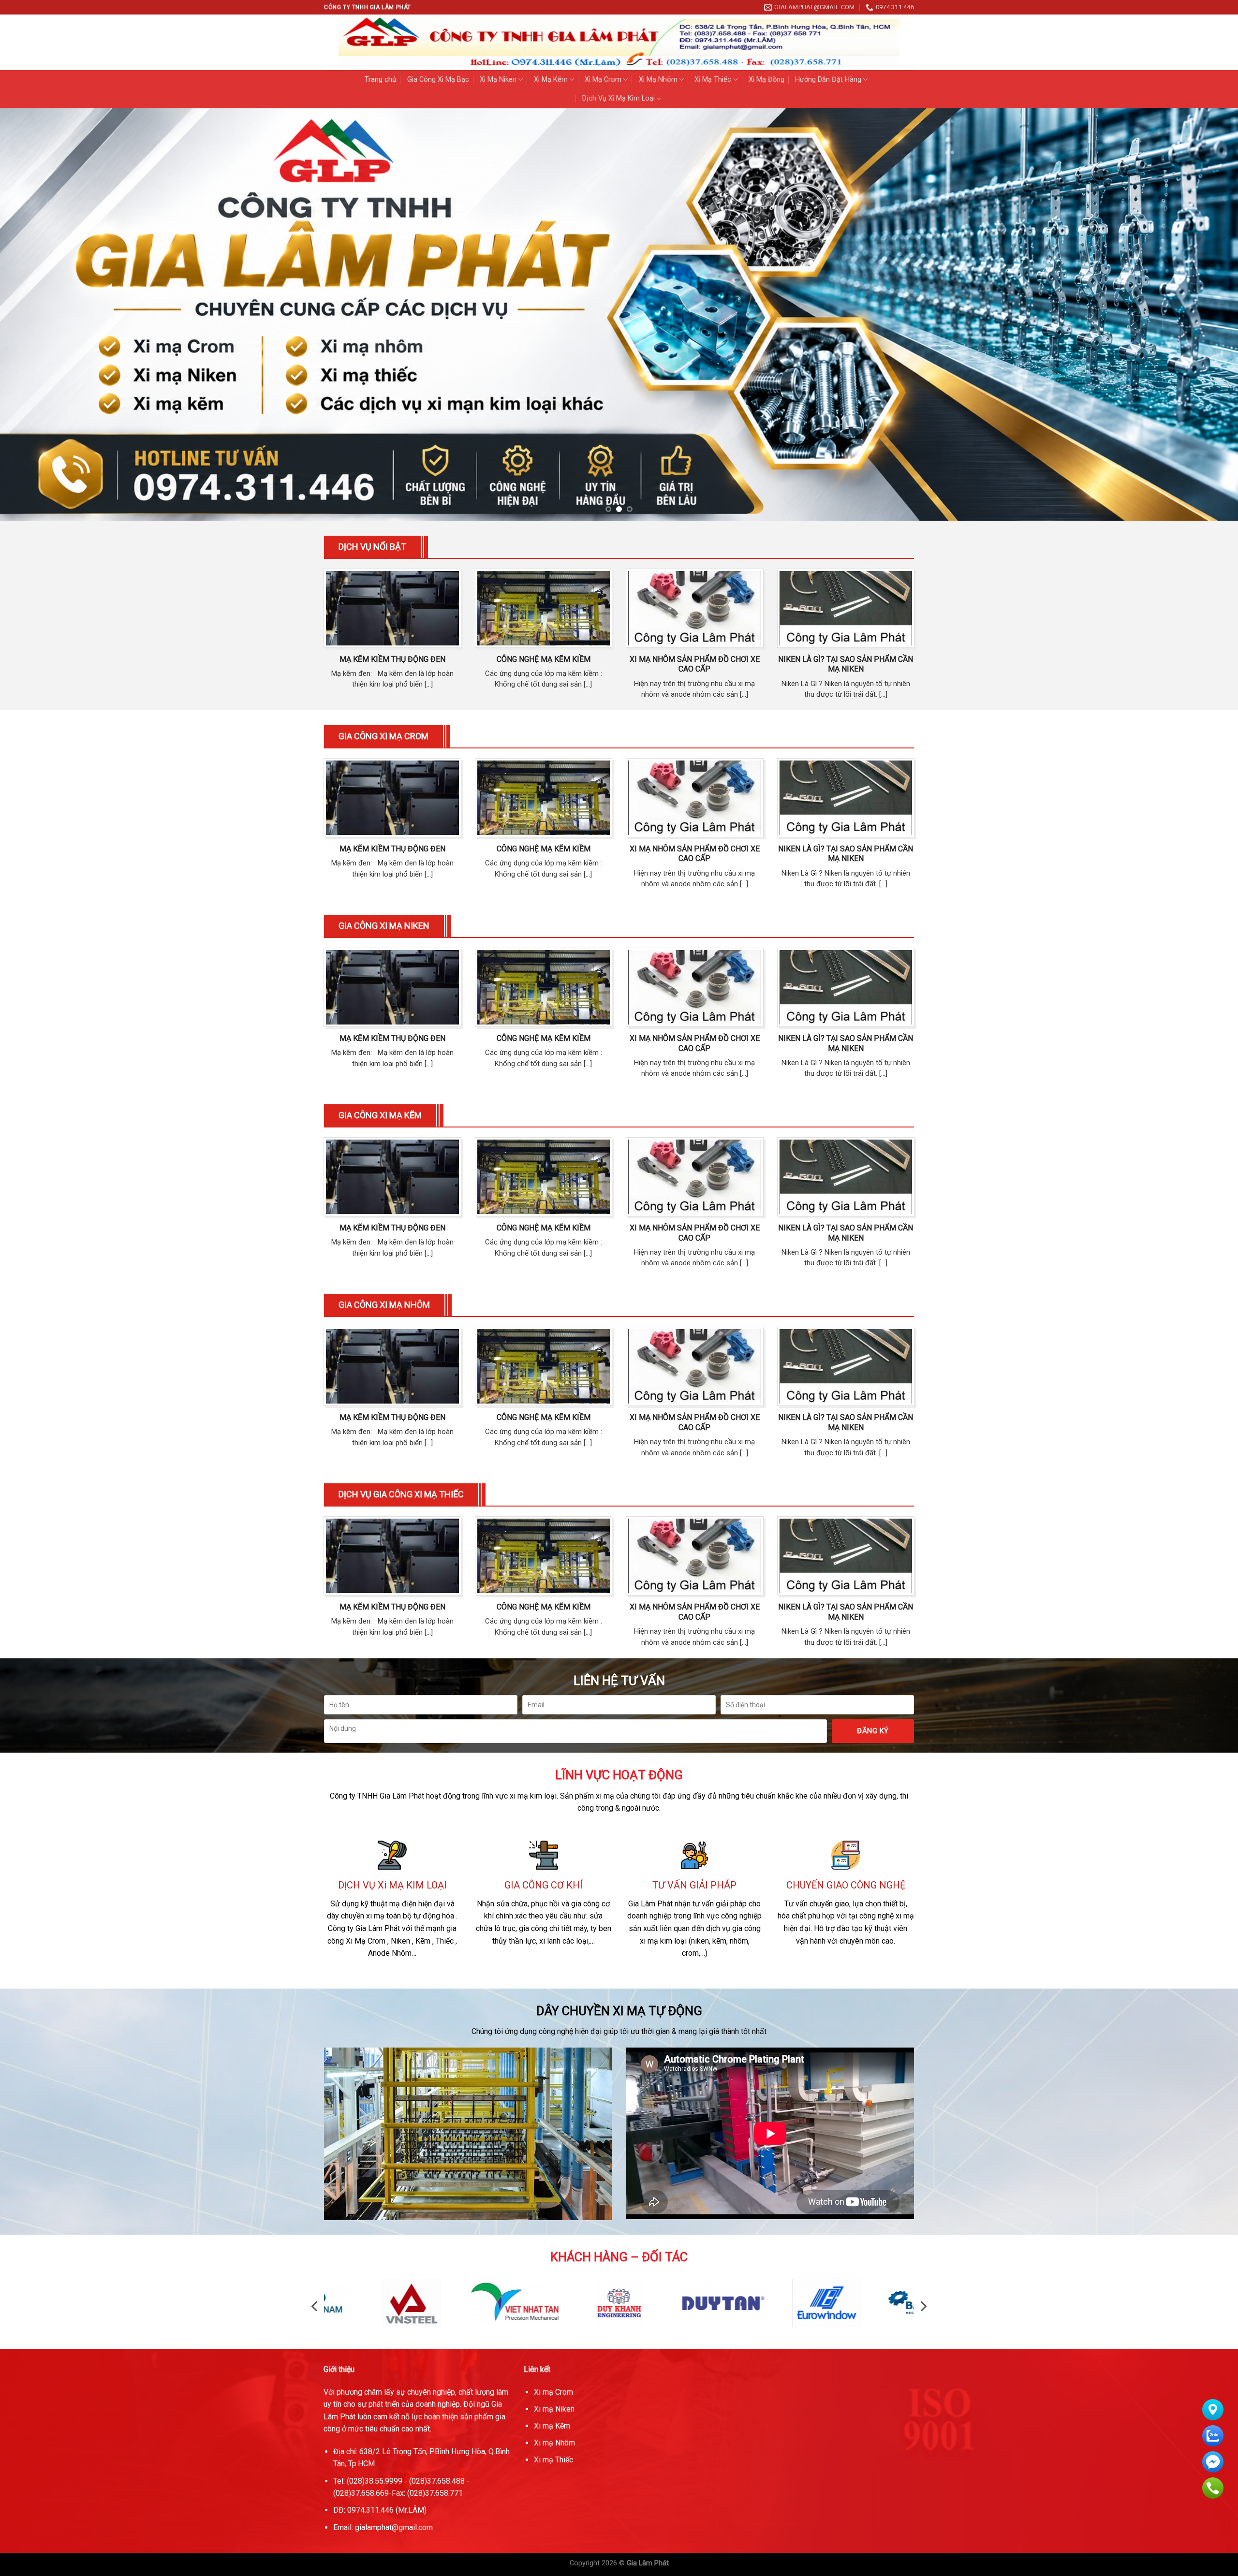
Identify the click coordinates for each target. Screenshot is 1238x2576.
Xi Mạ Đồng (766, 80)
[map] (819, 2448)
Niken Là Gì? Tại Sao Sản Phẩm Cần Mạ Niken (846, 664)
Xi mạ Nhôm (554, 2443)
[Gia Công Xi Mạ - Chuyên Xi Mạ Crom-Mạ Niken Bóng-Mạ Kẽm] (619, 42)
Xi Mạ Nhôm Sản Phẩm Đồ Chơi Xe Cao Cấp (695, 664)
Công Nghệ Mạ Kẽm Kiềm (544, 659)
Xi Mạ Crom (603, 80)
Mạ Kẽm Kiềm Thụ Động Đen (392, 659)
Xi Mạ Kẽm (551, 80)
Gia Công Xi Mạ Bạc (438, 80)
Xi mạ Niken (554, 2409)
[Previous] (37, 315)
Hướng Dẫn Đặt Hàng (828, 80)
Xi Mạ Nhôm (658, 80)
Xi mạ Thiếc (553, 2460)
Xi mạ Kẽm (552, 2426)
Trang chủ (380, 80)
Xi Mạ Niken (498, 80)
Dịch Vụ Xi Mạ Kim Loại (619, 98)
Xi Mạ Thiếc (713, 80)
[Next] (1201, 315)
